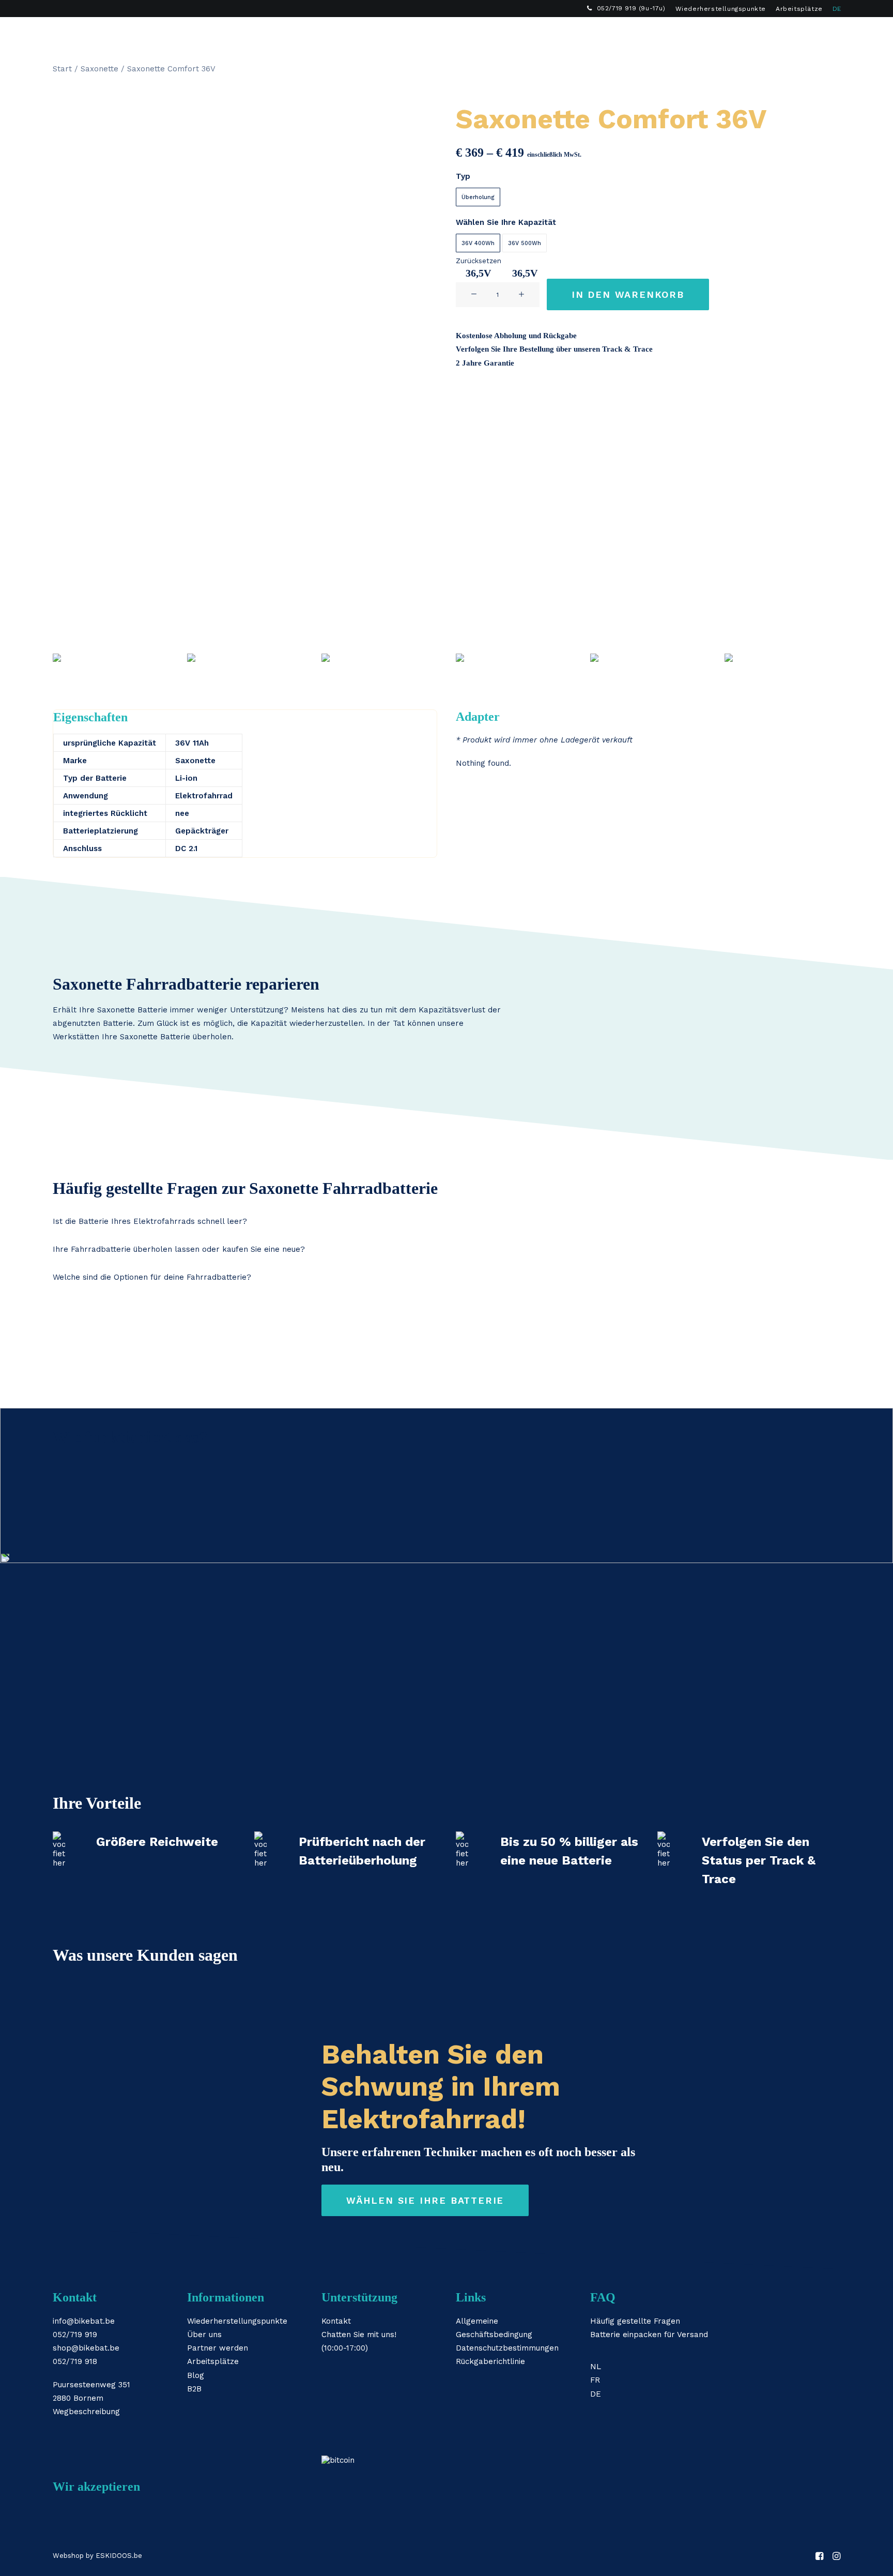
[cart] (833, 34)
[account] (818, 34)
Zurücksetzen (479, 261)
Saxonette (99, 69)
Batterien (284, 34)
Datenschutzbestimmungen (507, 2348)
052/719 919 (75, 2335)
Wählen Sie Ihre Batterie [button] (425, 2200)
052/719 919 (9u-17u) (631, 8)
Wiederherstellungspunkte (721, 9)
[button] (803, 34)
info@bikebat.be (84, 2321)
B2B (622, 34)
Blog (196, 2375)
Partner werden (218, 2348)
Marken (411, 34)
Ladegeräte (349, 34)
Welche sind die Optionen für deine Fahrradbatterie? (152, 1277)
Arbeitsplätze (799, 9)
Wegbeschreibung (86, 2412)
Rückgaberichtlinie (490, 2361)
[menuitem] (626, 8)
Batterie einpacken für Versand (649, 2335)
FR (595, 2380)
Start (62, 69)
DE (837, 9)
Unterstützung (561, 34)
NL (596, 2367)
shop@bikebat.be (86, 2348)
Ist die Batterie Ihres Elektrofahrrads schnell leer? (150, 1221)
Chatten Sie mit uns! (359, 2335)
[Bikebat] (62, 34)
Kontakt (336, 2321)
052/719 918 (75, 2361)
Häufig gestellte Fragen (635, 2321)
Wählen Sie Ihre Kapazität (506, 222)
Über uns (204, 2335)
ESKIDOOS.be (119, 2556)
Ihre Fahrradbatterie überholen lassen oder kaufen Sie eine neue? (179, 1249)
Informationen (478, 34)
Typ (463, 176)
